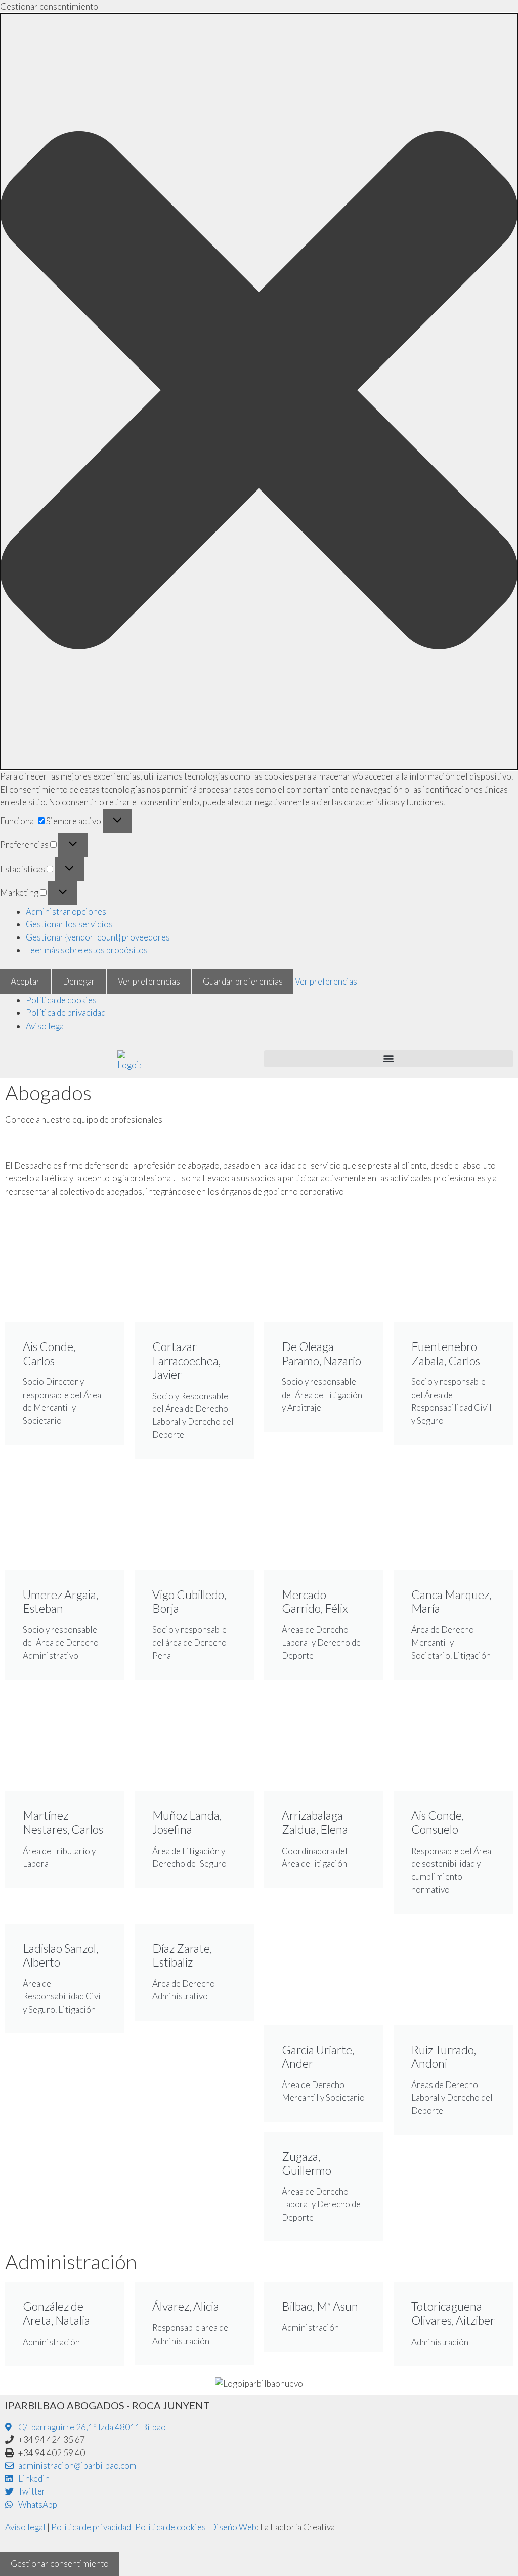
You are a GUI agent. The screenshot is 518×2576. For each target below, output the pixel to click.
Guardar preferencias (243, 981)
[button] (259, 392)
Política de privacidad (66, 1013)
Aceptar (25, 981)
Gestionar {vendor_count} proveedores (98, 937)
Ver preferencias (149, 981)
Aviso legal (46, 1026)
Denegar (79, 981)
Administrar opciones (66, 911)
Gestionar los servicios (69, 924)
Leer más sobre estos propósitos (87, 950)
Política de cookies (61, 1000)
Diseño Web (233, 2527)
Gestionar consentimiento (60, 2564)
